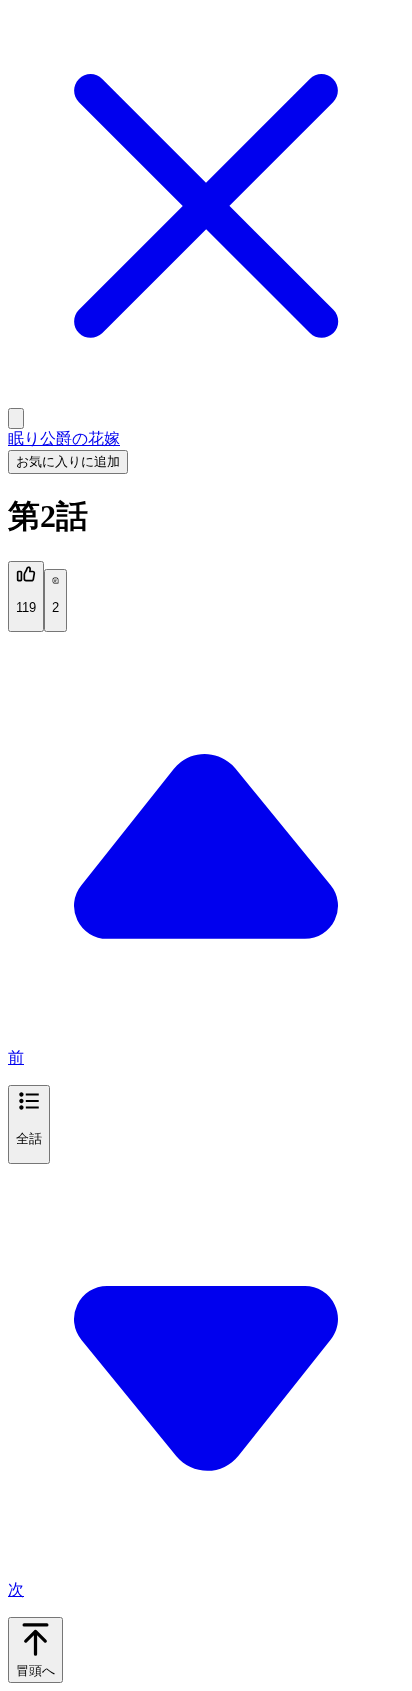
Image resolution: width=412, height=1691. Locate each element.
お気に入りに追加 (68, 461)
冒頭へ (35, 1670)
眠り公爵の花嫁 (64, 438)
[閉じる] (206, 398)
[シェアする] (16, 418)
